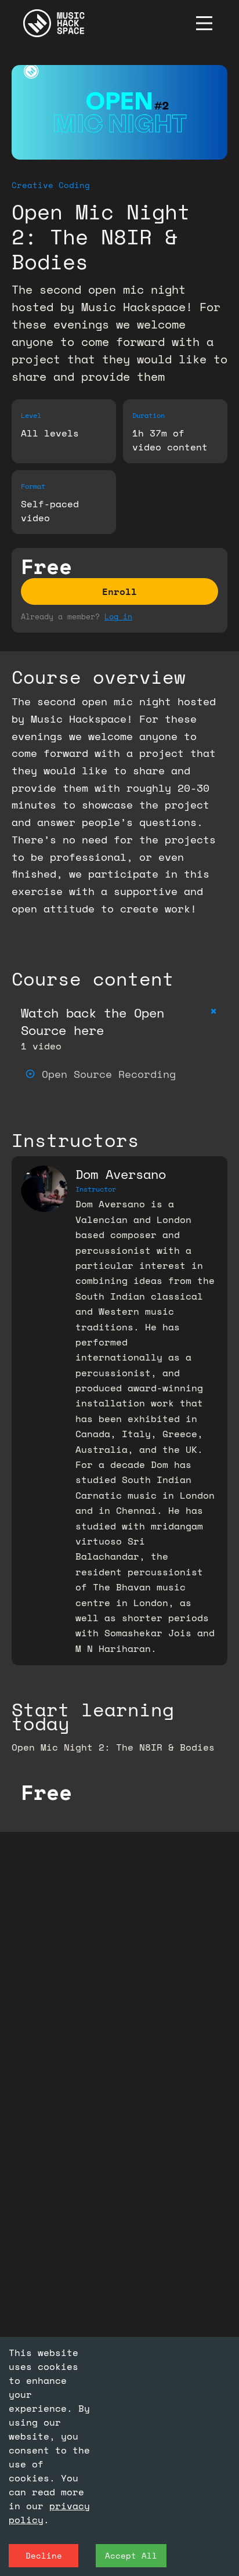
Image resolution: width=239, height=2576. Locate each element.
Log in (118, 616)
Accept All (131, 2555)
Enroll (119, 591)
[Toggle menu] (204, 23)
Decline (44, 2555)
